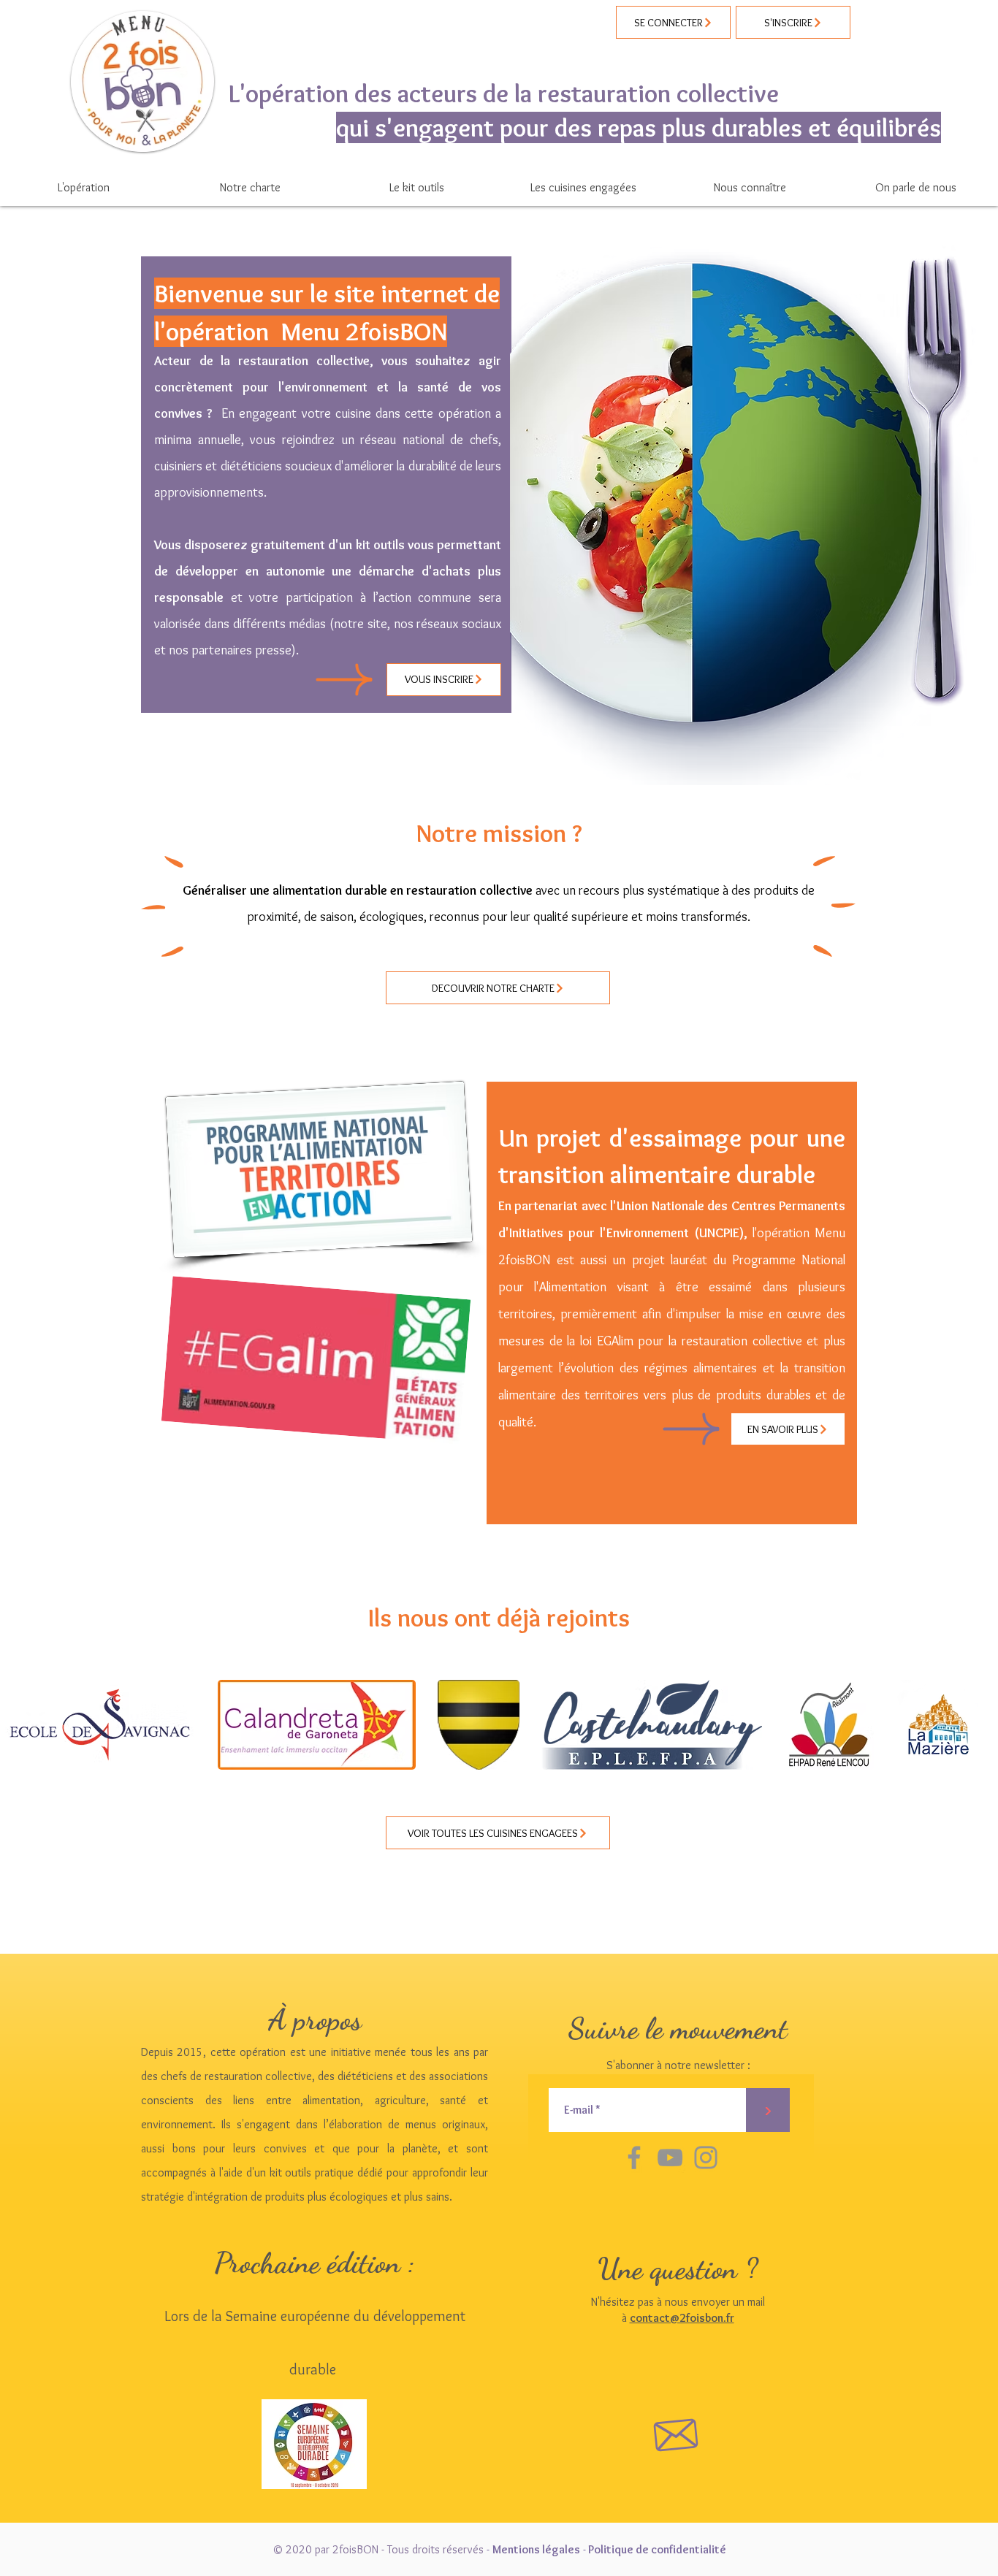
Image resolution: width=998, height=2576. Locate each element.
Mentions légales (536, 2549)
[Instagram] (706, 2158)
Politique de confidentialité (657, 2549)
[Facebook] (634, 2158)
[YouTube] (670, 2158)
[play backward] (18, 1725)
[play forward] (980, 1725)
